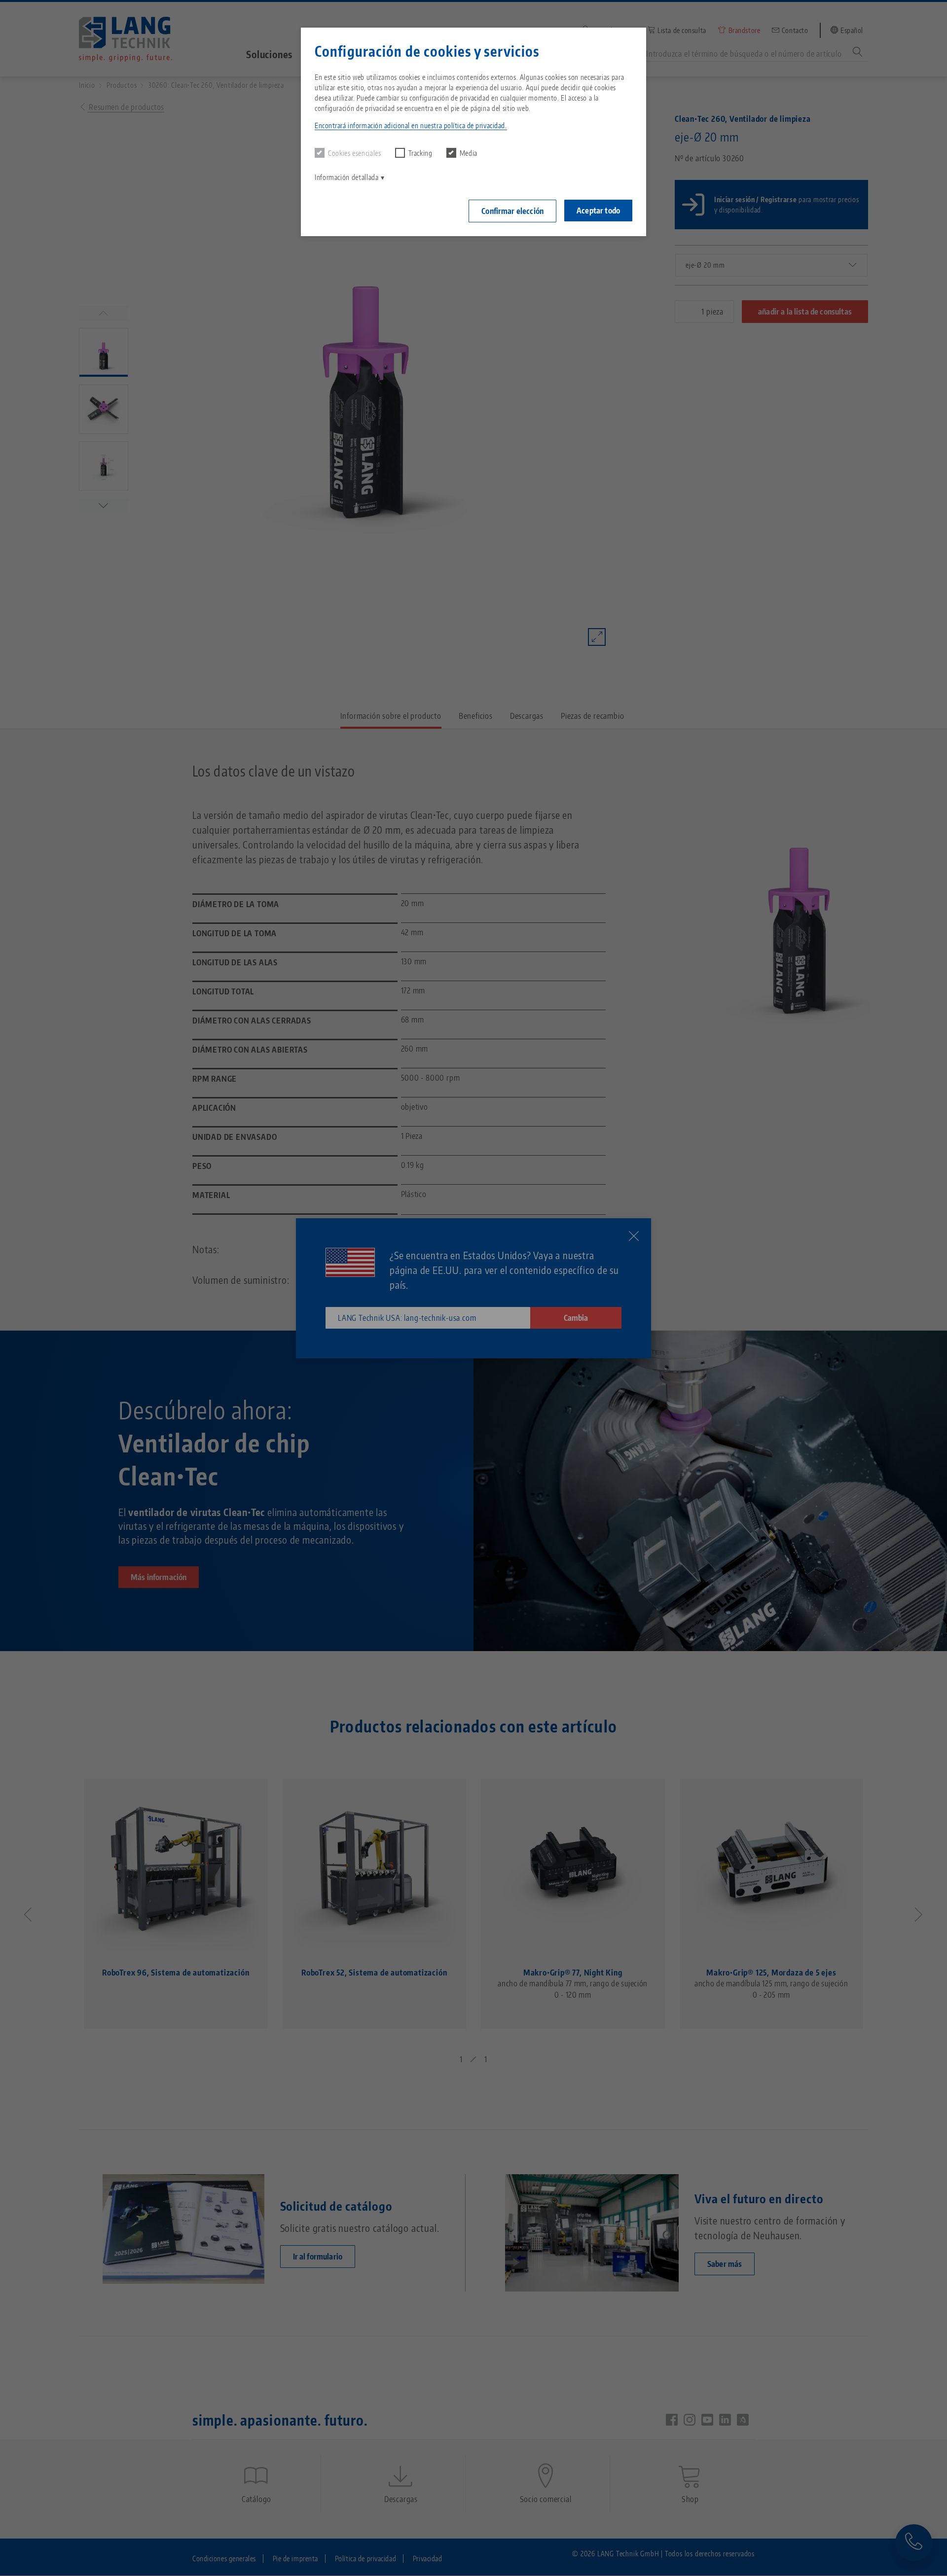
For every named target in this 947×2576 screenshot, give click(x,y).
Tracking (420, 153)
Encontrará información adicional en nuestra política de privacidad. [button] (411, 125)
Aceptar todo (598, 211)
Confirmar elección (512, 211)
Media (469, 153)
